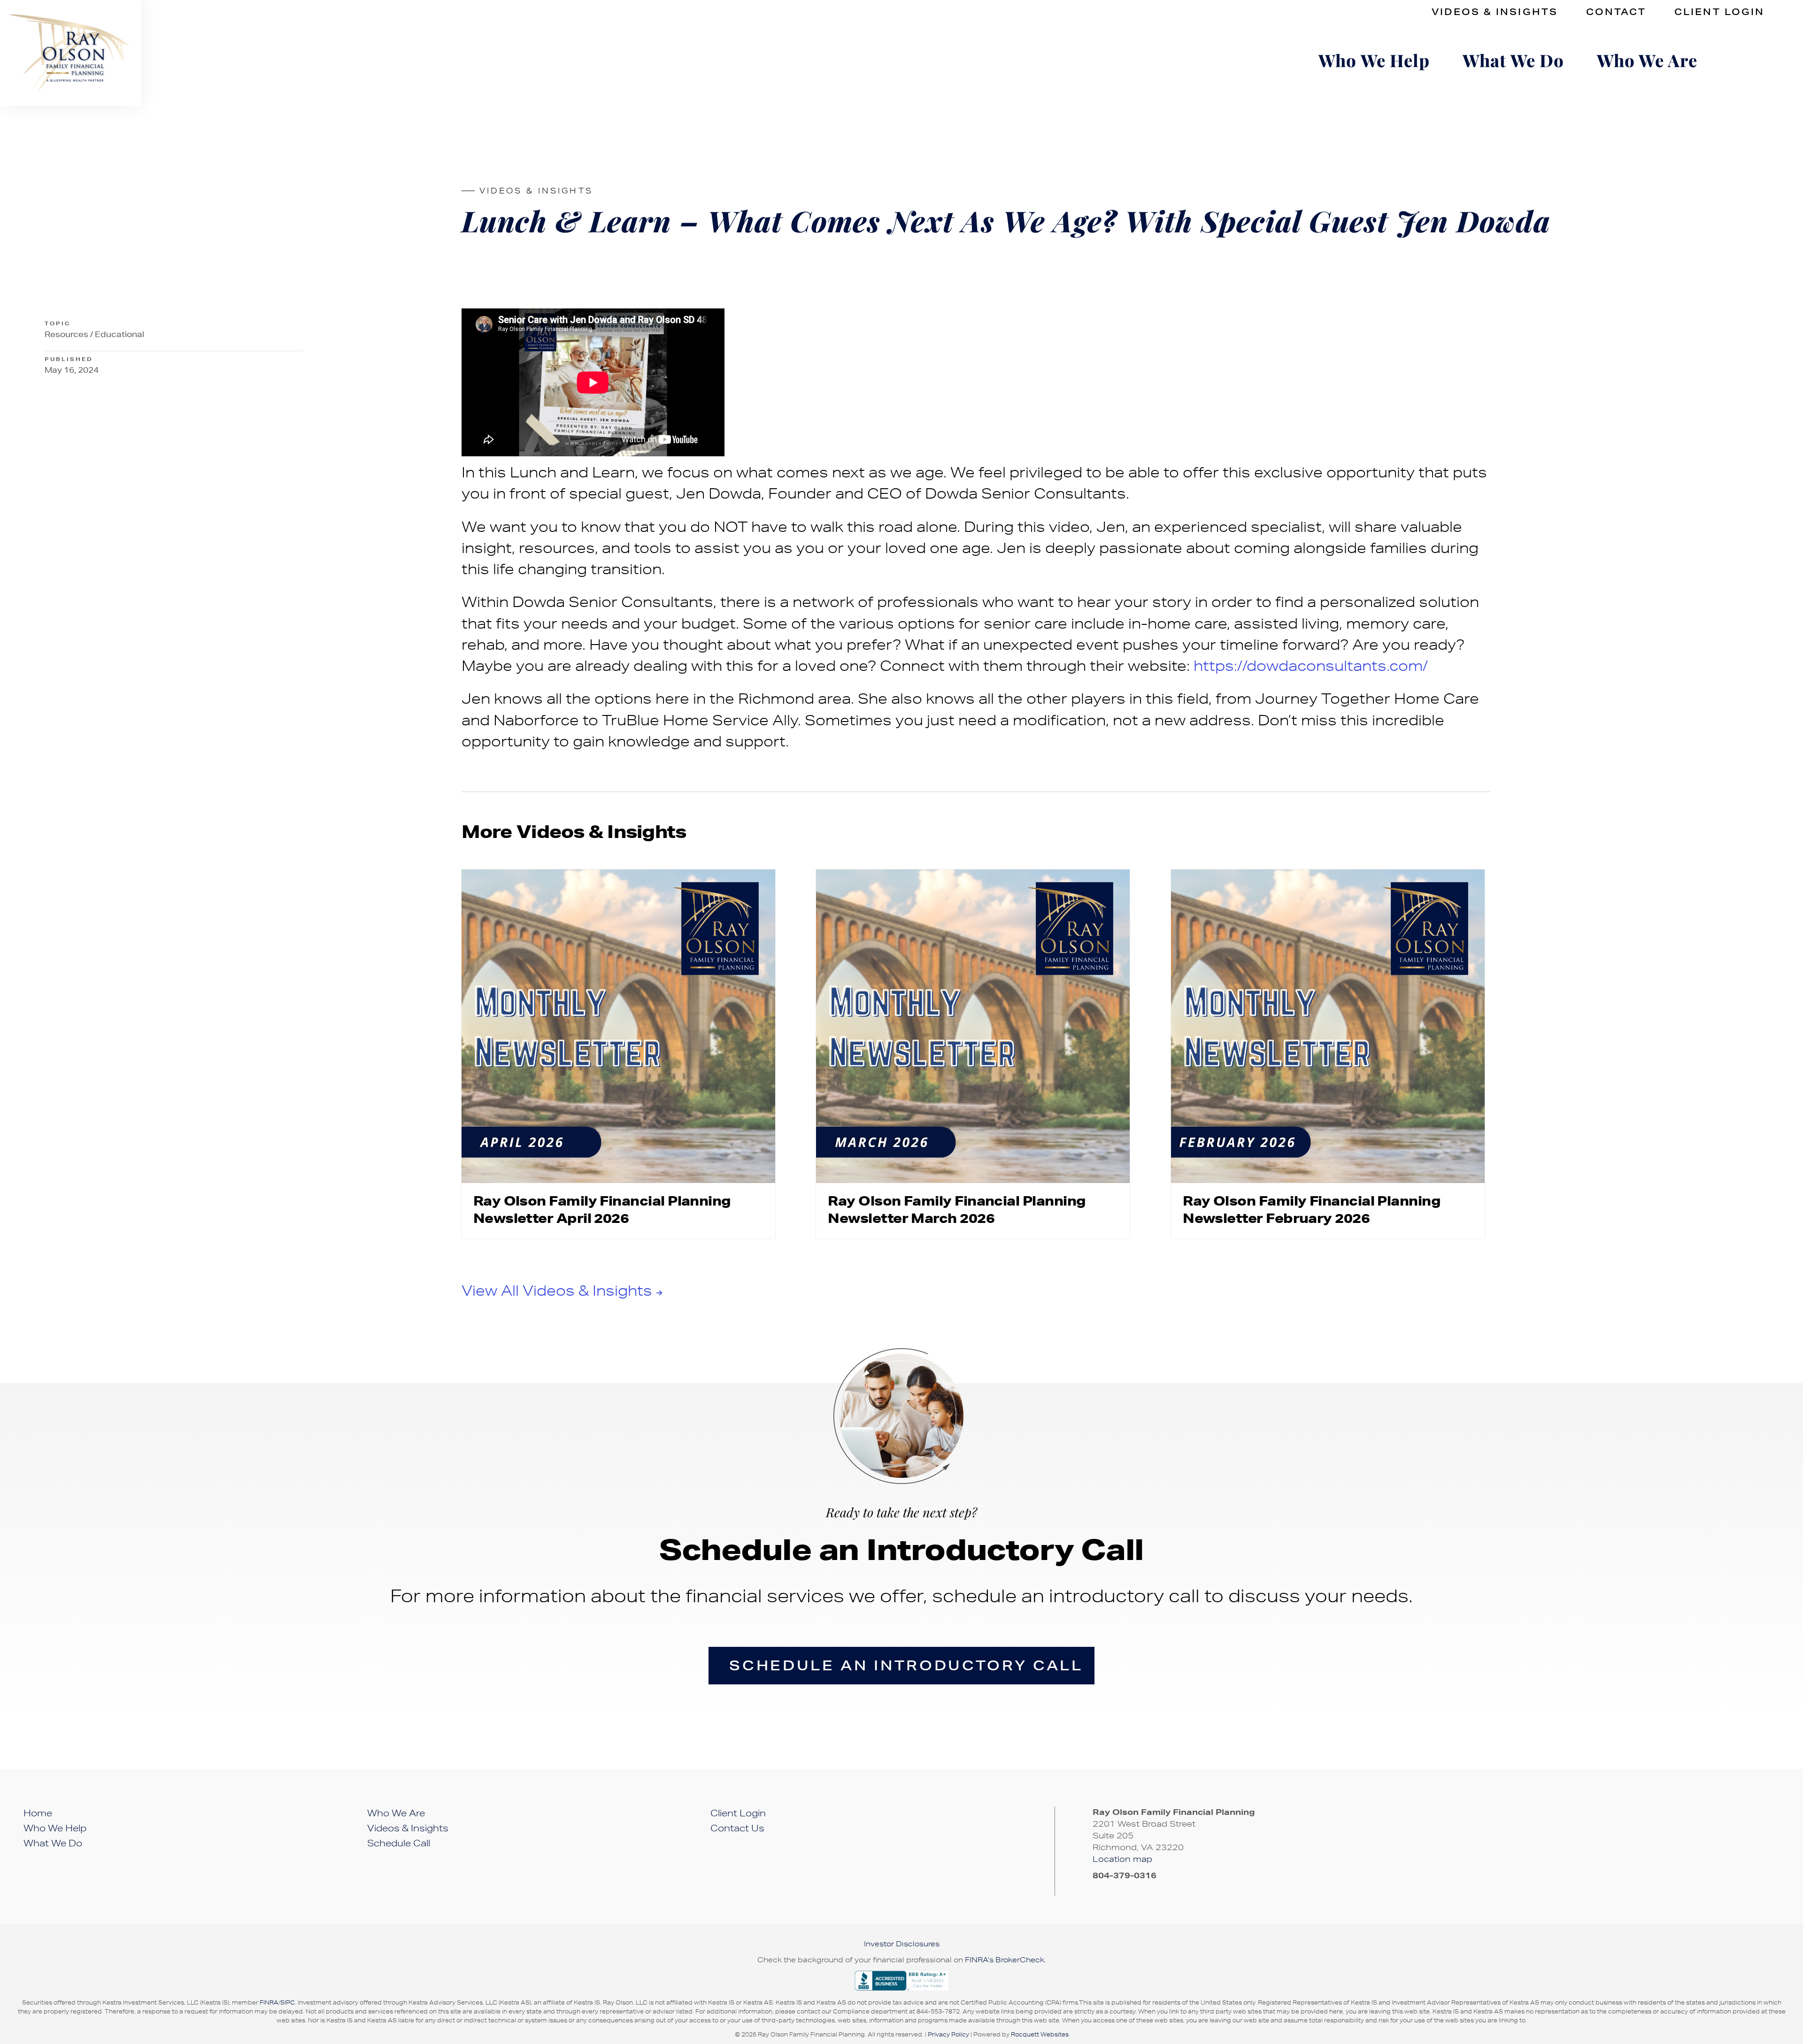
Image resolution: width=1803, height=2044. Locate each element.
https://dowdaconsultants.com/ (1311, 665)
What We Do (1513, 60)
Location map (1124, 1859)
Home (38, 1813)
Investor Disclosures (902, 1944)
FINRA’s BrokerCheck (1005, 1960)
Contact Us (737, 1828)
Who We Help (1374, 60)
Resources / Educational (94, 334)
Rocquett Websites (1040, 2034)
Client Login (1719, 12)
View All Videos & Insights (557, 1290)
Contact (1616, 12)
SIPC (288, 2002)
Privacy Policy (948, 2034)
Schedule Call (399, 1843)
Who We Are (1647, 60)
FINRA (269, 2002)
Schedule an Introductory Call (906, 1665)
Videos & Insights (1495, 12)
